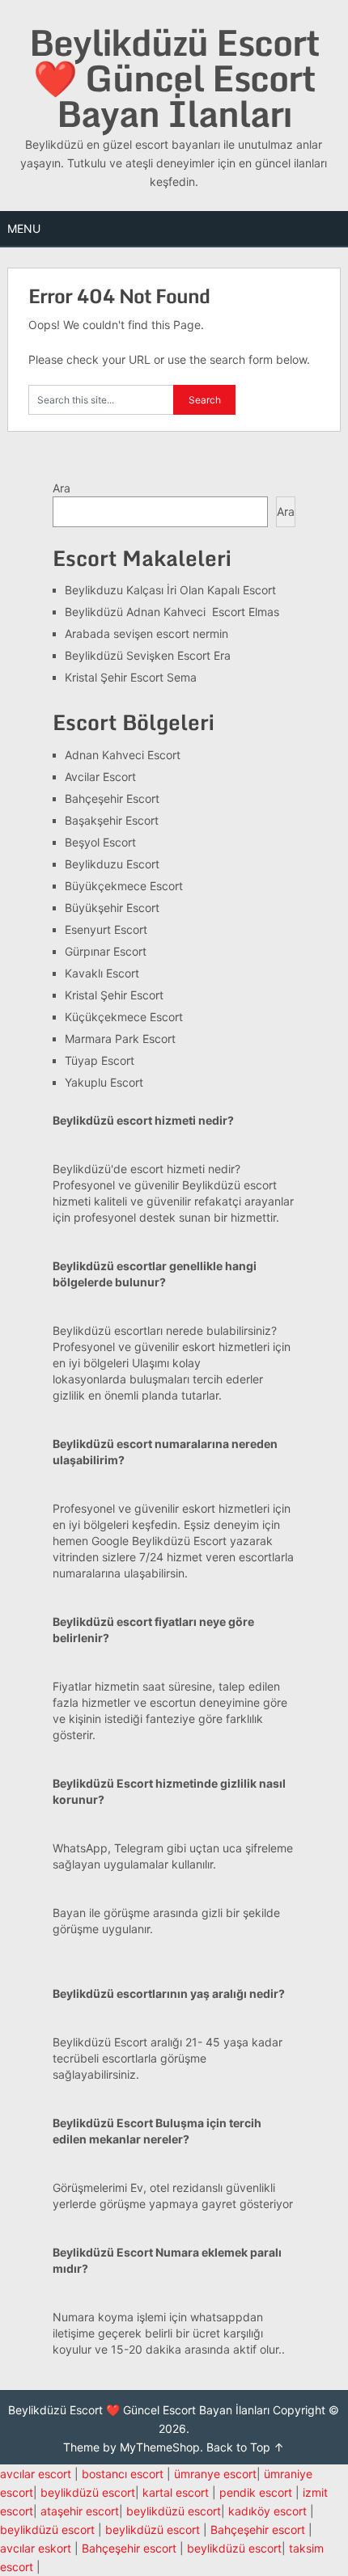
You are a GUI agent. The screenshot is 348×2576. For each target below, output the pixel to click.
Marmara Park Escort (120, 1039)
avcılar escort (36, 2474)
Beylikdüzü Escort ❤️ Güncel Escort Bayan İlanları (174, 78)
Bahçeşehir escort (258, 2530)
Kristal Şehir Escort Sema (131, 677)
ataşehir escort (80, 2511)
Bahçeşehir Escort (112, 798)
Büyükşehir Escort (112, 908)
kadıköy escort (267, 2511)
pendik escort (256, 2492)
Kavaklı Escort (102, 973)
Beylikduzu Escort (112, 864)
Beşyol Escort (100, 842)
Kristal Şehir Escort (114, 995)
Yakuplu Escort (104, 1082)
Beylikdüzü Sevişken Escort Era (148, 655)
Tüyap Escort (100, 1060)
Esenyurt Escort (106, 929)
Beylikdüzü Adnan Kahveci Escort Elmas (172, 612)
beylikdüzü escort (88, 2492)
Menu (24, 228)
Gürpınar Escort (106, 951)
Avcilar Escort (100, 777)
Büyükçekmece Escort (124, 886)
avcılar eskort (36, 2548)
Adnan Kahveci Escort (123, 755)
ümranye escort (215, 2474)
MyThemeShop (160, 2447)
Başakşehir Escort (112, 820)
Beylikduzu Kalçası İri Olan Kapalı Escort (170, 590)
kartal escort (176, 2492)
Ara (62, 488)
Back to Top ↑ (245, 2447)
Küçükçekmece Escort (124, 1017)
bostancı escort (123, 2474)
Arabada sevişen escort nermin (146, 633)
